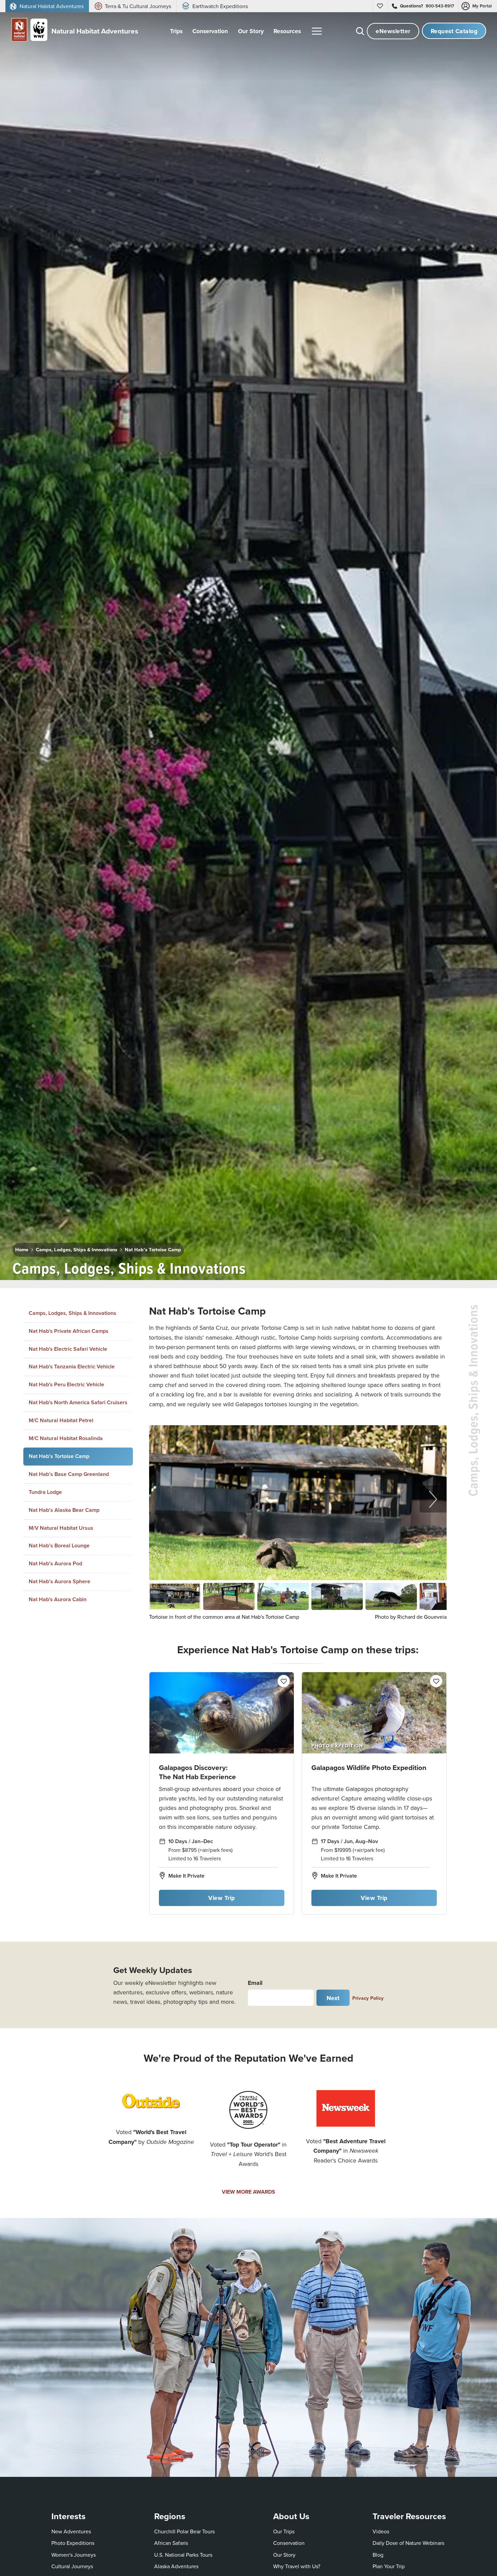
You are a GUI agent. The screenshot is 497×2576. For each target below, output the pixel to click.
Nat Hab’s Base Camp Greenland (69, 1474)
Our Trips (284, 2531)
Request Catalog (454, 31)
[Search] (360, 31)
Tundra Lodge (45, 1492)
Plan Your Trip (389, 2566)
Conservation (289, 2543)
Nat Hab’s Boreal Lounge (59, 1545)
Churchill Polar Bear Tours (184, 2531)
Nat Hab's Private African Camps (69, 1331)
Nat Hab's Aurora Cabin (58, 1599)
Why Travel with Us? (297, 2566)
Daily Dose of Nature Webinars (408, 2543)
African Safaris (171, 2543)
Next (333, 1998)
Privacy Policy (368, 1998)
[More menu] (317, 31)
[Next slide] (433, 1499)
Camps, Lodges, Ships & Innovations (77, 1249)
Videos (381, 2531)
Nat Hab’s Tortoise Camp (153, 1249)
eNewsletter (393, 31)
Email (255, 1983)
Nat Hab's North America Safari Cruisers (78, 1402)
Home (22, 1249)
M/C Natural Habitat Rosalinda (66, 1438)
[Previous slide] (163, 1499)
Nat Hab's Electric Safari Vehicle (68, 1349)
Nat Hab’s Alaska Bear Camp (64, 1510)
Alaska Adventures (176, 2566)
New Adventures (71, 2531)
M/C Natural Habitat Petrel (61, 1420)
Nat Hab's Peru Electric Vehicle (66, 1384)
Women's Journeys (74, 2555)
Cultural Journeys (72, 2566)
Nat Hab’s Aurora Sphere (60, 1581)
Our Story (284, 2555)
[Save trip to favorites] (257, 1266)
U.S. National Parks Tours (183, 2555)
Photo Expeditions (73, 2543)
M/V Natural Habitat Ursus (61, 1528)
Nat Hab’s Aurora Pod (55, 1563)
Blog (378, 2555)
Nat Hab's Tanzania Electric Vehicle (72, 1367)
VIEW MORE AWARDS (249, 2192)
